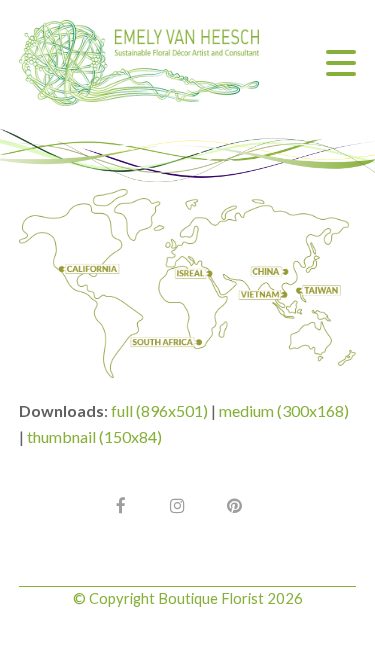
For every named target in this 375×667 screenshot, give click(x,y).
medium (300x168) (284, 410)
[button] (341, 63)
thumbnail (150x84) (94, 436)
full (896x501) (159, 410)
